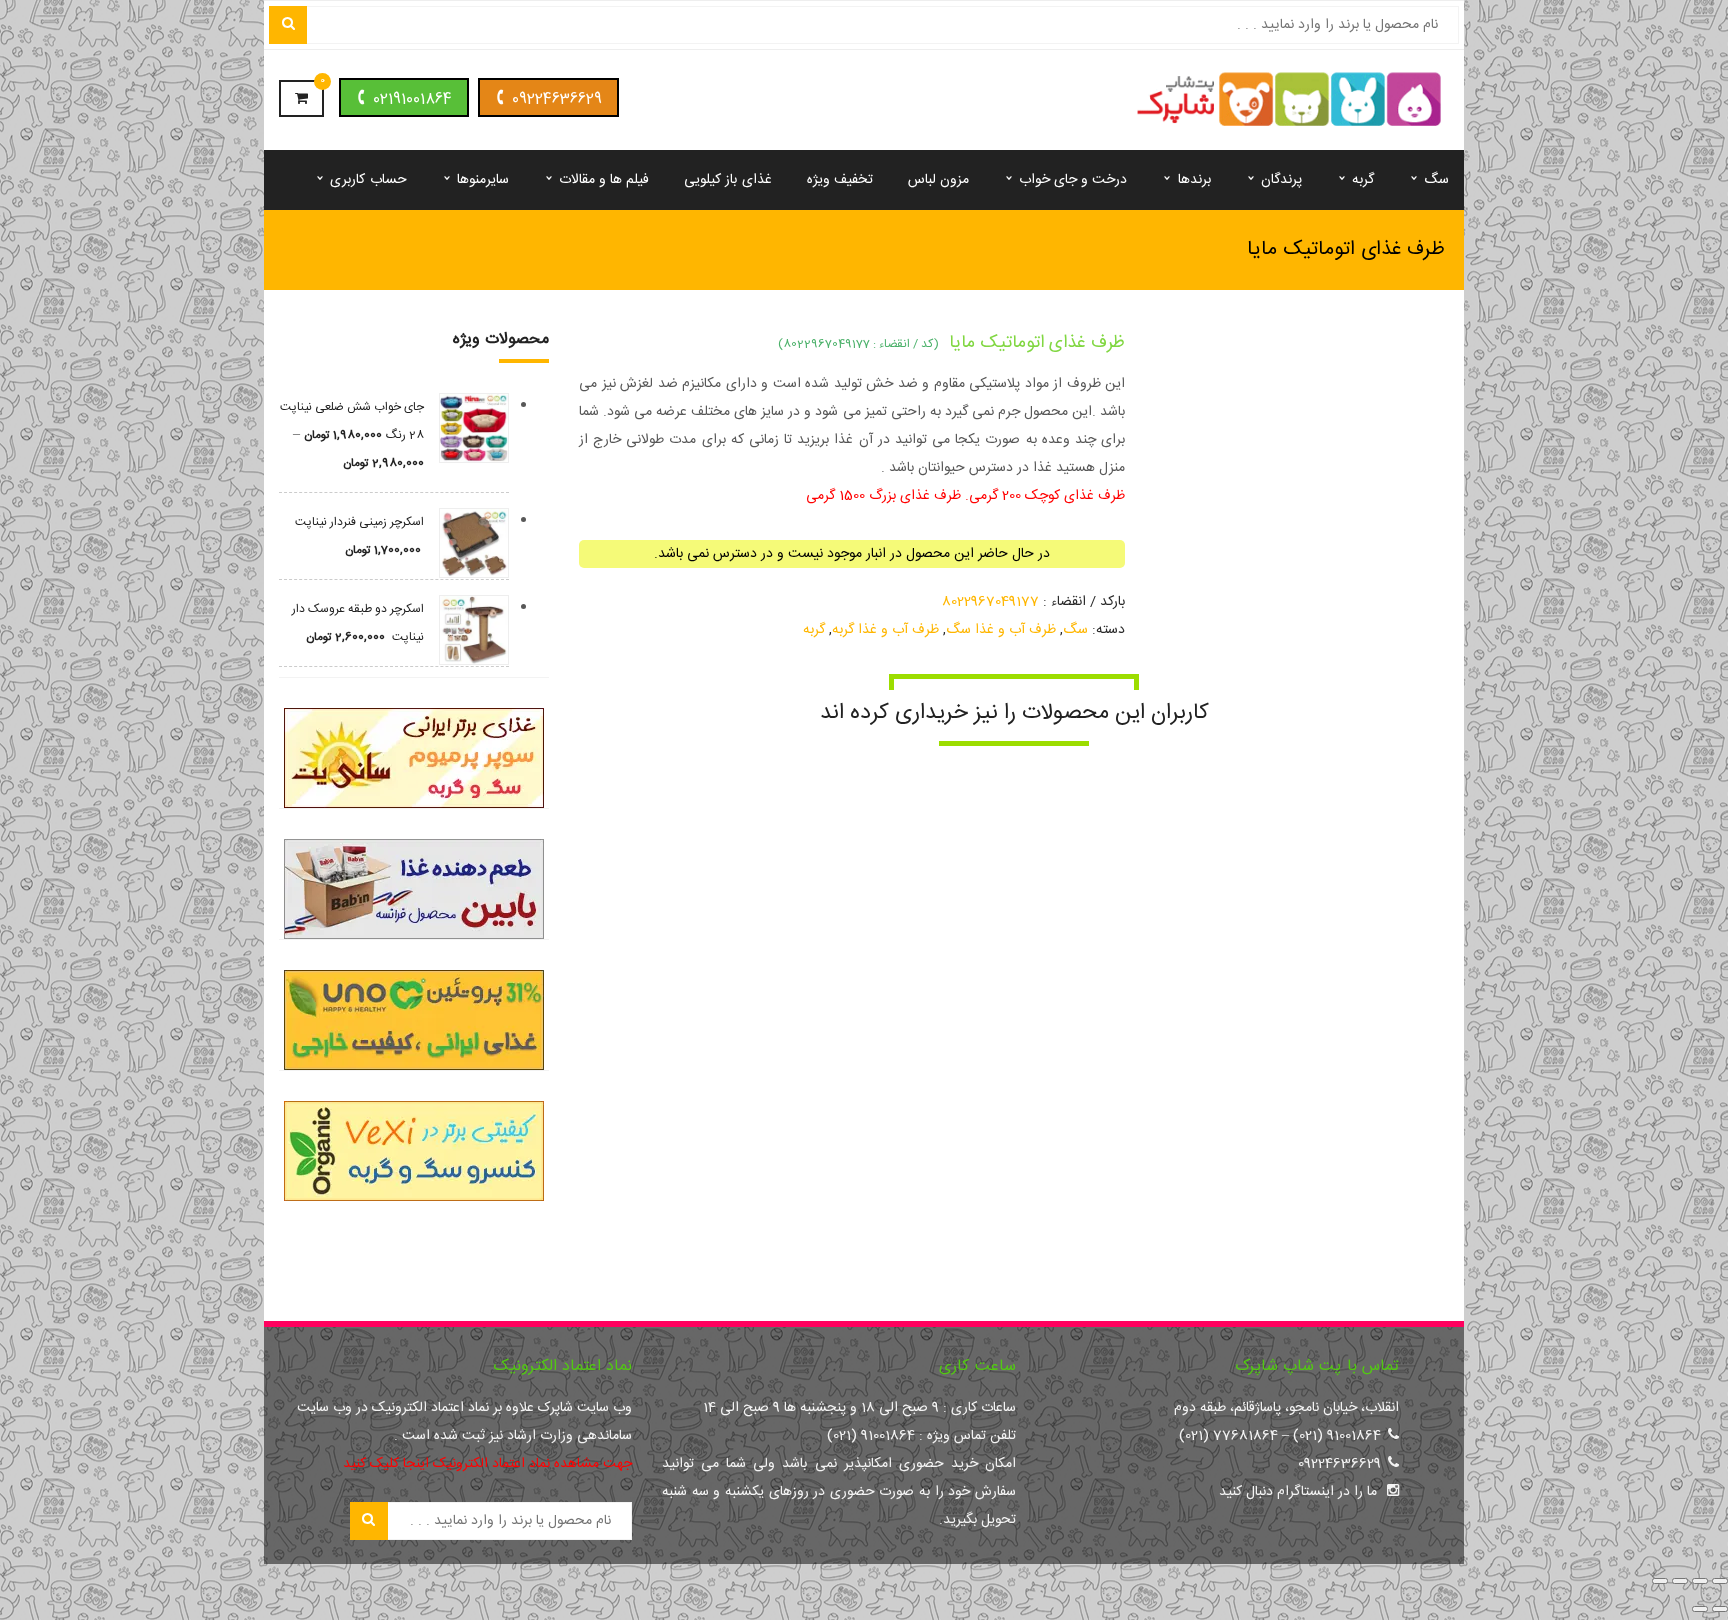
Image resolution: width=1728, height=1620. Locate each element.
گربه (814, 630)
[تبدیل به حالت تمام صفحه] (1700, 1581)
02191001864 (412, 99)
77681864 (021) (1228, 1436)
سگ (1075, 630)
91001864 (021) (1337, 1436)
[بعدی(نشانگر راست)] (1700, 1609)
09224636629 (557, 99)
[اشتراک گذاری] (1680, 1581)
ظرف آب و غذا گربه (885, 630)
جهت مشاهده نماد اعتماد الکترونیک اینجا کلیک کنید (487, 1464)
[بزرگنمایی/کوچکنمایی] (1720, 1581)
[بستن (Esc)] (1660, 1581)
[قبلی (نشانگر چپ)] (1720, 1609)
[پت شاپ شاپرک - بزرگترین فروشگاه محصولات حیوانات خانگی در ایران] (1289, 101)
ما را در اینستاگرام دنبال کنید (1298, 1492)
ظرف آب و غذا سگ (1001, 630)
